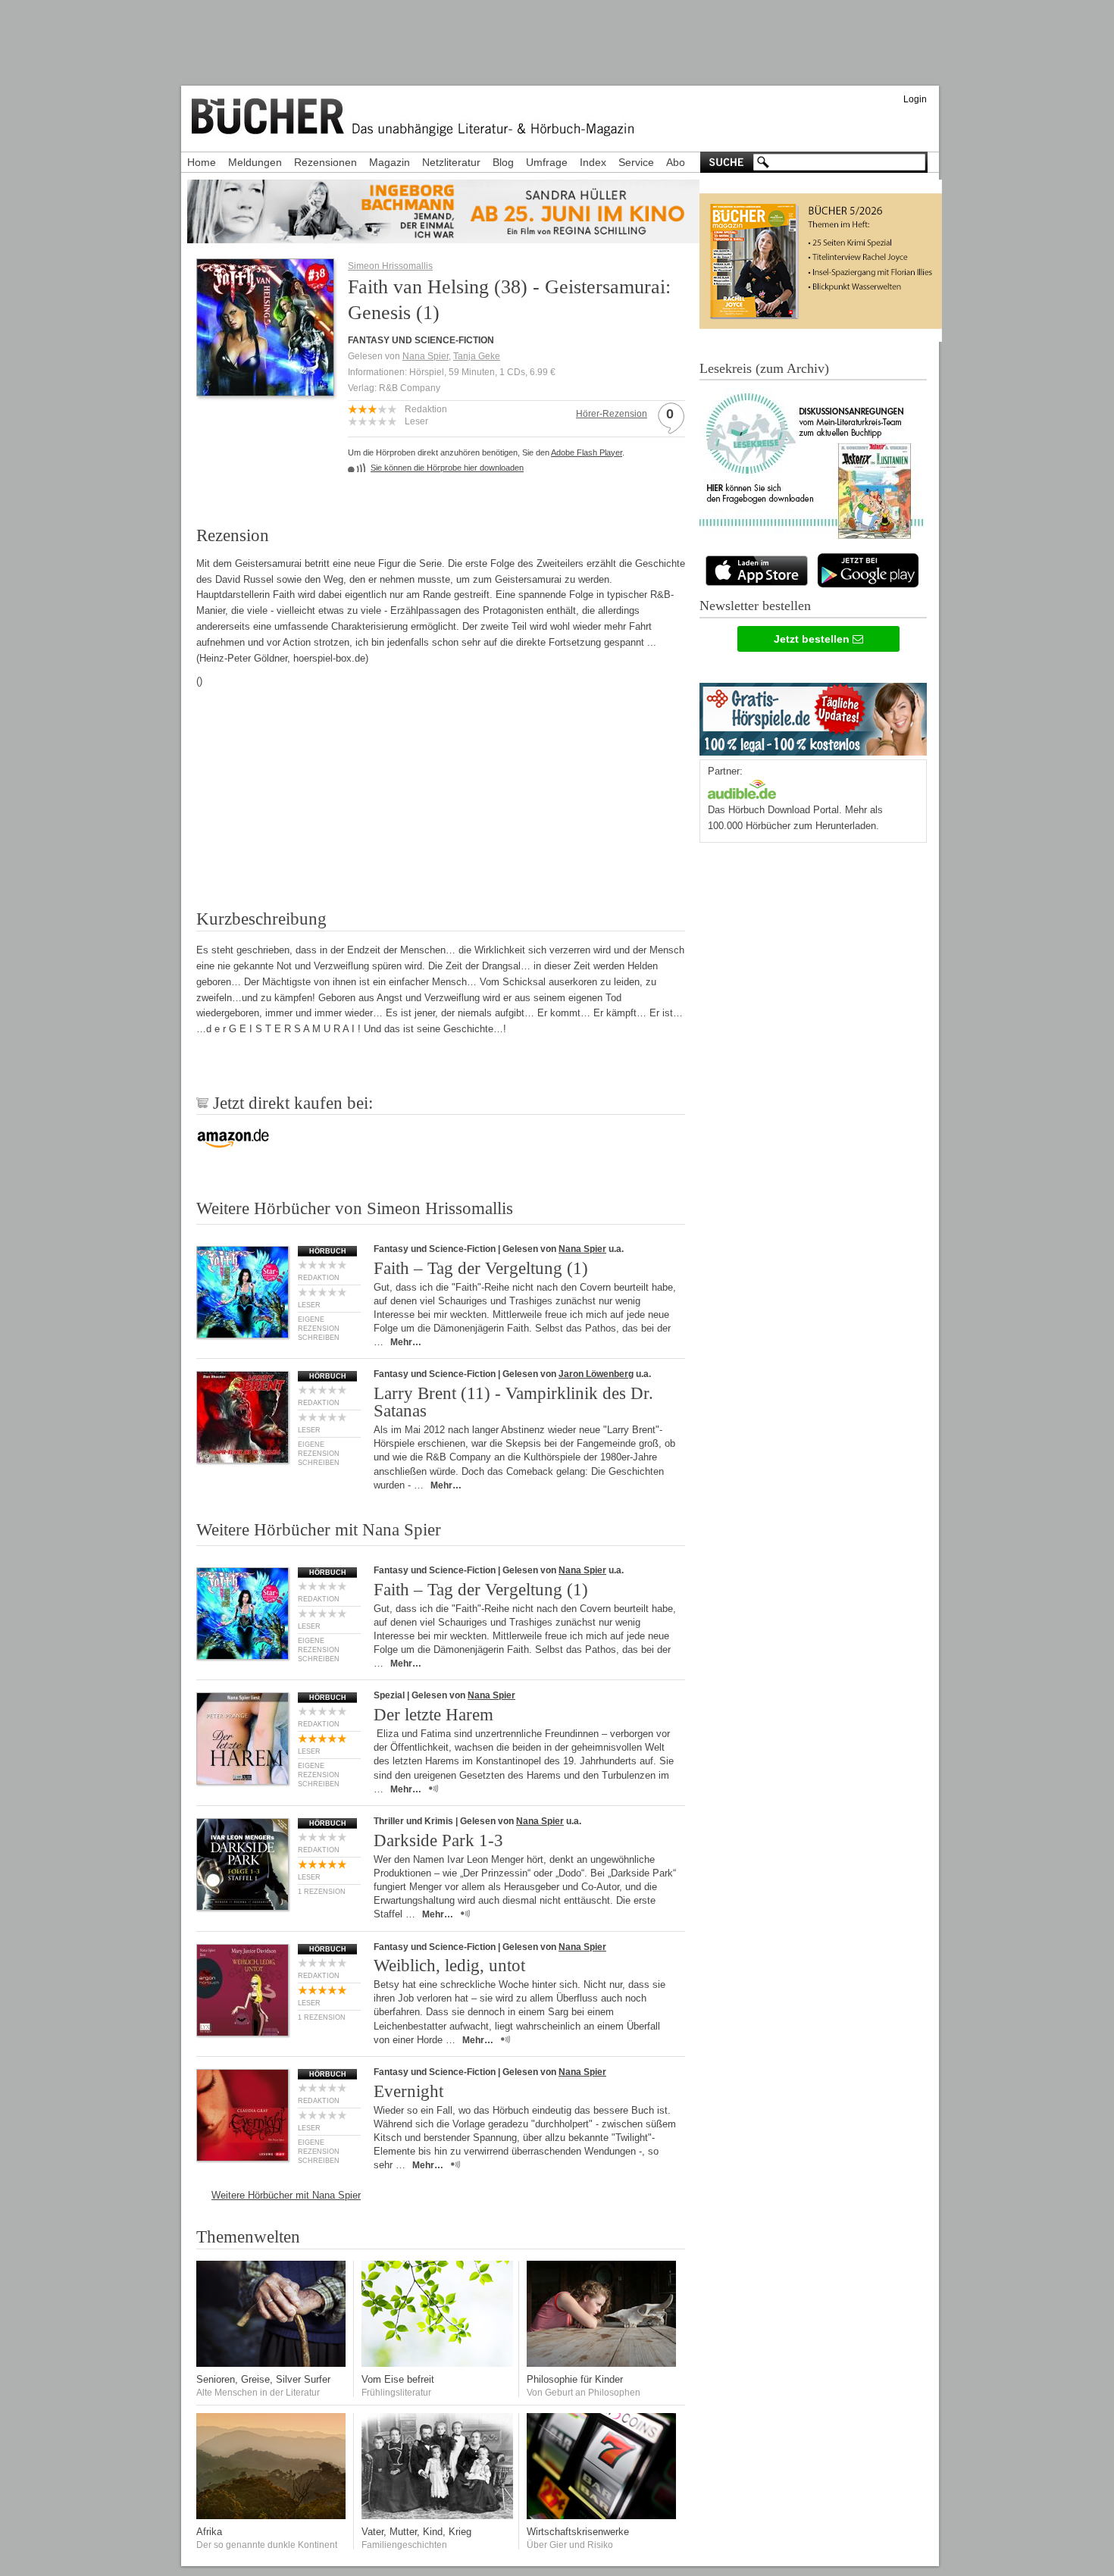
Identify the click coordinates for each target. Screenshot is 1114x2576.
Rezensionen (325, 162)
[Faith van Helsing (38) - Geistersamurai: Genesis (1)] (265, 391)
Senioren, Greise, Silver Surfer (263, 2379)
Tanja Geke (477, 356)
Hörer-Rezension (612, 414)
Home (202, 162)
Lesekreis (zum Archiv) (764, 368)
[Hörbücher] (742, 788)
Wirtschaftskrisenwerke (578, 2532)
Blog (503, 162)
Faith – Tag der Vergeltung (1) (481, 1268)
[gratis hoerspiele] (813, 716)
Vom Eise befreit (398, 2379)
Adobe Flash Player (587, 452)
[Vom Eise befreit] (437, 2363)
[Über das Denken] (602, 2363)
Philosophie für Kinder (575, 2379)
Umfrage (547, 162)
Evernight (408, 2091)
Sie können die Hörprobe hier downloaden (447, 468)
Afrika (209, 2532)
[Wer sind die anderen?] (272, 2516)
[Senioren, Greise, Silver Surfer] (272, 2363)
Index (593, 162)
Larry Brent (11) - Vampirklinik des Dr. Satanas (513, 1402)
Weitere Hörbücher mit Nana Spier (286, 2195)
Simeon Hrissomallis (390, 266)
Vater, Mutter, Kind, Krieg (416, 2532)
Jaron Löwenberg (596, 1374)
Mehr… (406, 1342)
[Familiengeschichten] (437, 2516)
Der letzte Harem (433, 1715)
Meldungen (255, 162)
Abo (676, 162)
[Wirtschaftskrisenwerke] (602, 2516)
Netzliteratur (451, 162)
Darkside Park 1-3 (438, 1840)
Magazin (390, 162)
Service (636, 162)
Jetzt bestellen (813, 639)
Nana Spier (426, 356)
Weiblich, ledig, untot (449, 1966)
